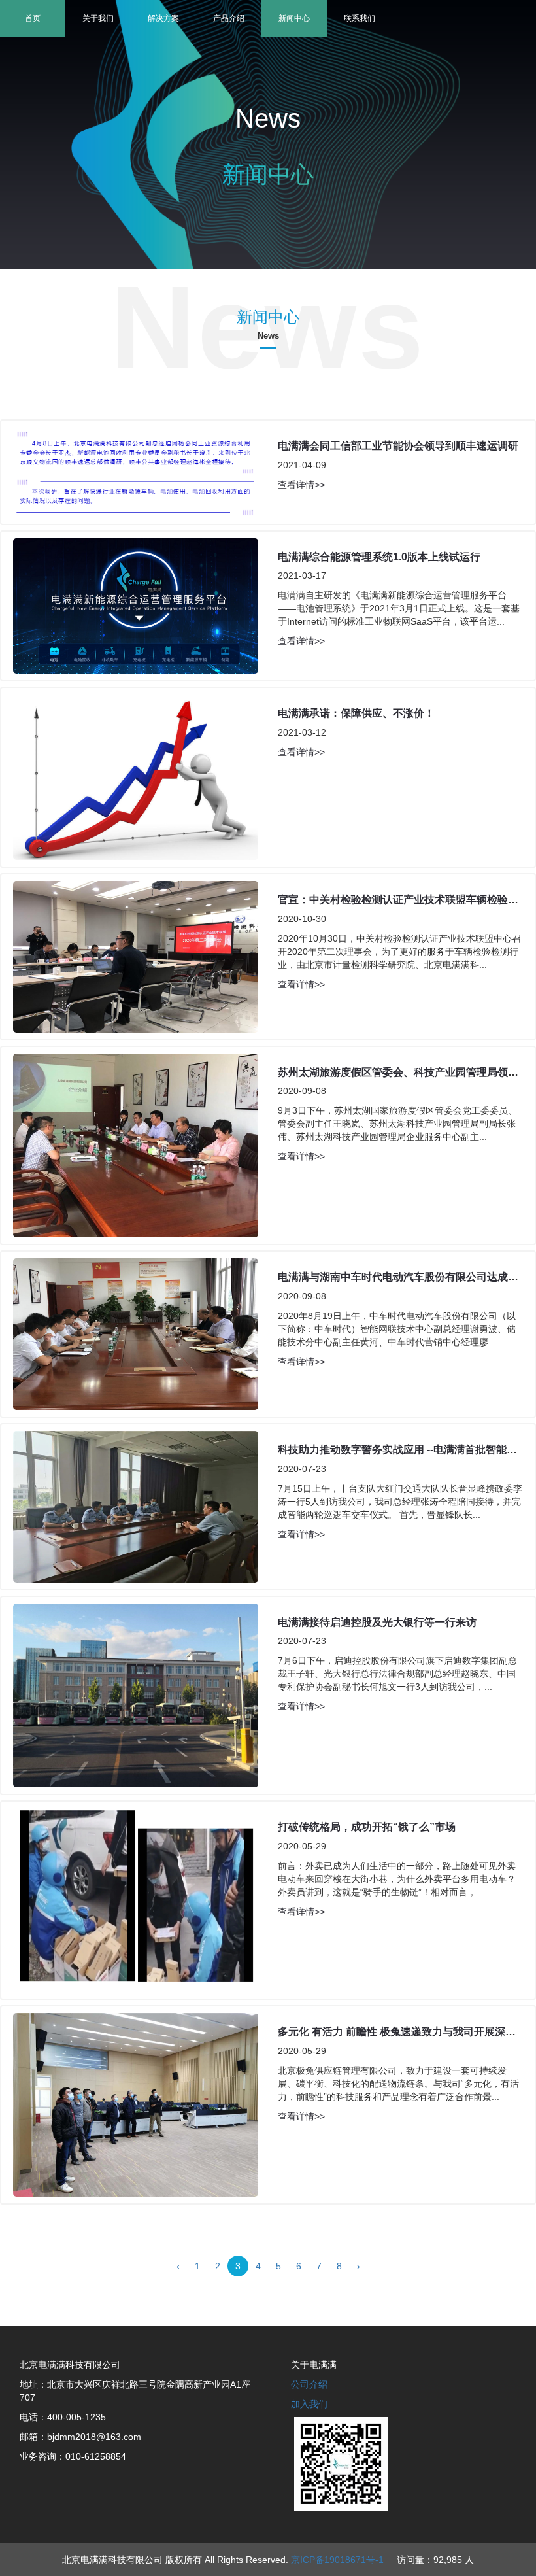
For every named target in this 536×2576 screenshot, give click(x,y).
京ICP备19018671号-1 (337, 2560)
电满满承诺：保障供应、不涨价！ (356, 713)
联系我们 (360, 18)
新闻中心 (294, 18)
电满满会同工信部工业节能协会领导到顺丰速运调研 (398, 446)
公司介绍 (309, 2384)
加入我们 (309, 2404)
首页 (33, 18)
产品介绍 (229, 18)
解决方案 (163, 18)
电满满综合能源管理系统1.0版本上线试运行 (379, 557)
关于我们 (98, 18)
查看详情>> (301, 485)
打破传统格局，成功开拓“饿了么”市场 (367, 1827)
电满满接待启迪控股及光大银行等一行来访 (377, 1622)
